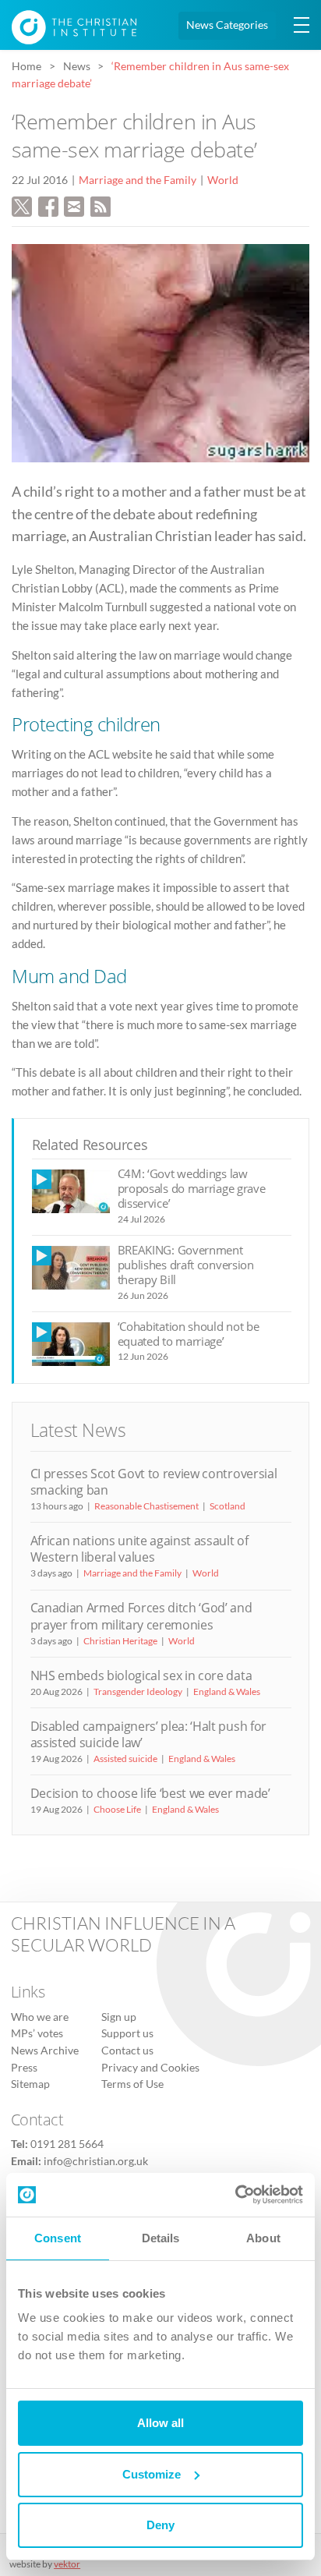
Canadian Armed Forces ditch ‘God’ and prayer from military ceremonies (141, 1616)
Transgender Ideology (138, 1691)
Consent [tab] (58, 2238)
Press (24, 2068)
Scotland (228, 1506)
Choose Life (117, 1809)
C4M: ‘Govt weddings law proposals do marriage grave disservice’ (192, 1189)
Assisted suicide (125, 1759)
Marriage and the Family (138, 180)
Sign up (119, 2017)
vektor (67, 2564)
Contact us (127, 2051)
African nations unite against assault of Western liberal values (139, 1549)
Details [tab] (161, 2238)
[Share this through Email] (74, 204)
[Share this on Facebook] (48, 204)
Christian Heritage (120, 1641)
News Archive (45, 2051)
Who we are (40, 2017)
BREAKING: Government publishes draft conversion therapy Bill (186, 1265)
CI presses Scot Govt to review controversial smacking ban (154, 1482)
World (223, 180)
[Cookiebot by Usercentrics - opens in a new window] (235, 2195)
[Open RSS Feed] (101, 204)
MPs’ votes (37, 2033)
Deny (160, 2525)
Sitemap (30, 2084)
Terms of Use (132, 2084)
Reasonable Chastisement (146, 1506)
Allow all (160, 2423)
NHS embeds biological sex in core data (141, 1675)
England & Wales (227, 1691)
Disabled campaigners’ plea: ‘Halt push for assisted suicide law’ (148, 1734)
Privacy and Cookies (150, 2068)
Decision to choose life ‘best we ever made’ (150, 1793)
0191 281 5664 (67, 2144)
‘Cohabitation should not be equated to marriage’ (189, 1334)
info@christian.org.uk (96, 2161)
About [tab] (263, 2238)
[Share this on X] (22, 204)
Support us (127, 2033)
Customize (152, 2474)
